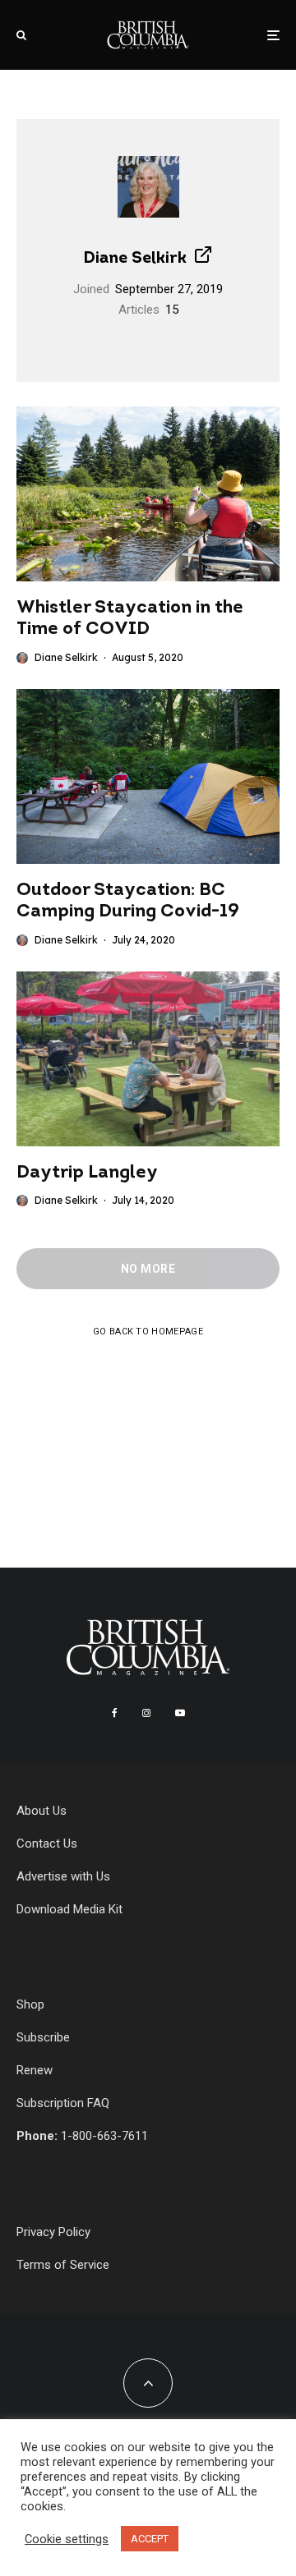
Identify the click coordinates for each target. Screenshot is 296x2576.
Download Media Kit (69, 1909)
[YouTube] (180, 1713)
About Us (42, 1811)
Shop (30, 2004)
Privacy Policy (53, 2232)
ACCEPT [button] (150, 2539)
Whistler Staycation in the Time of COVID (130, 619)
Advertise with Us (63, 1876)
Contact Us (47, 1844)
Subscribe (43, 2037)
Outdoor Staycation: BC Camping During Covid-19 (128, 901)
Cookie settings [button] (67, 2539)
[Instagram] (146, 1713)
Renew (35, 2070)
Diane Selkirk (135, 259)
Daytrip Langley (87, 1173)
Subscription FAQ (63, 2103)
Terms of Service (63, 2265)
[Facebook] (115, 1713)
